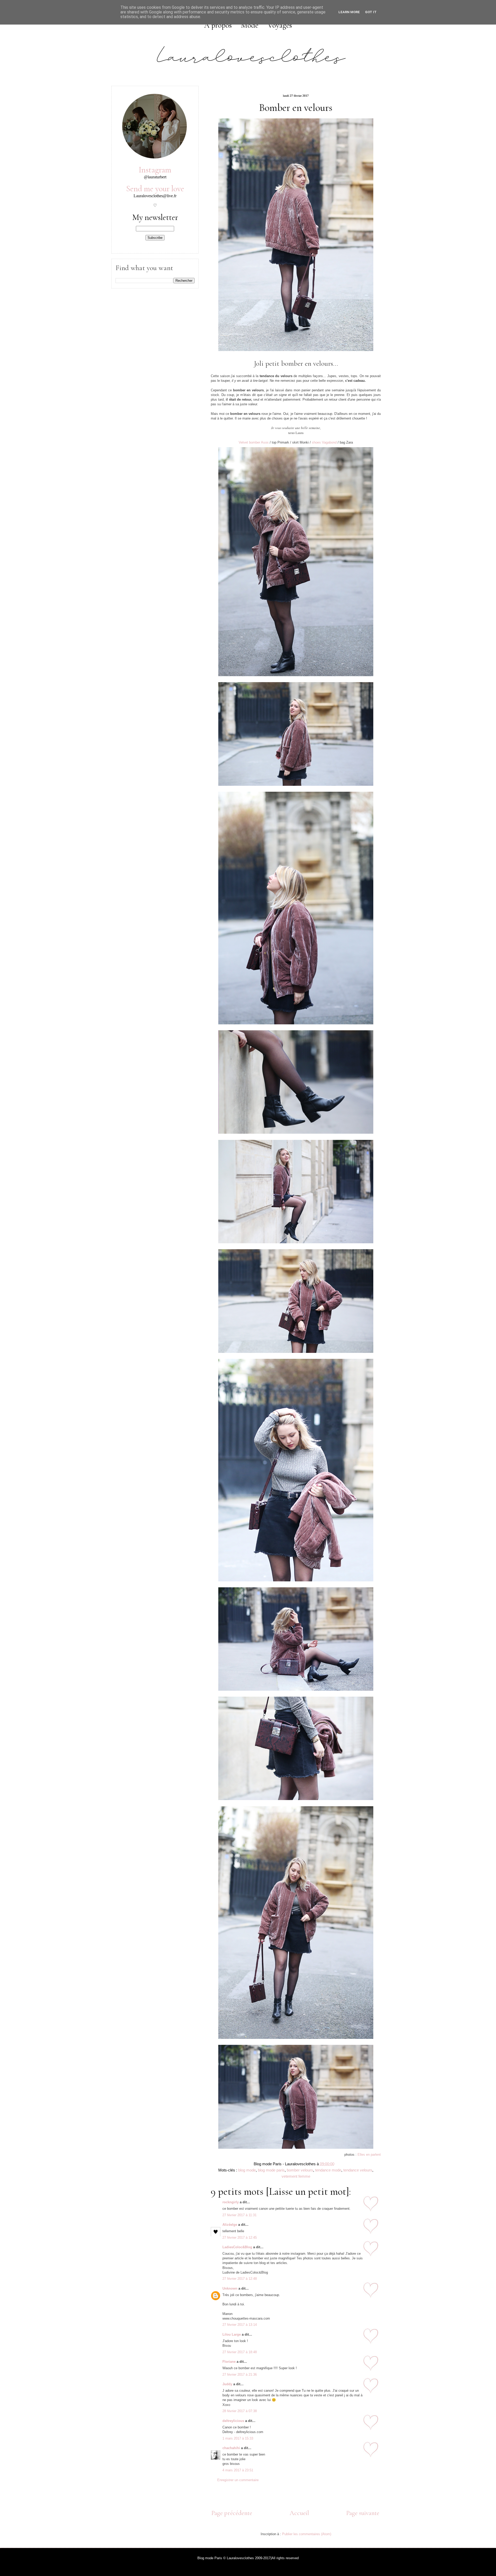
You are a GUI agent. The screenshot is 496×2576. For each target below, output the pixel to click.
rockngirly (231, 2202)
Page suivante (363, 2513)
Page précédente (232, 2513)
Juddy (227, 2384)
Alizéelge (230, 2225)
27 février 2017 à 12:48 (240, 2279)
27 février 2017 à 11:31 (239, 2215)
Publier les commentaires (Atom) (307, 2534)
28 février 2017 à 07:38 (240, 2411)
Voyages (280, 25)
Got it (371, 12)
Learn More (349, 12)
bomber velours (300, 2170)
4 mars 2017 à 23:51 (238, 2470)
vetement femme (296, 2176)
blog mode (247, 2170)
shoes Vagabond (324, 442)
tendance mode (328, 2170)
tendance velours (358, 2170)
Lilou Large (232, 2334)
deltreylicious (233, 2421)
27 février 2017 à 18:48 (240, 2352)
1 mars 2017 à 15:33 (238, 2438)
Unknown (230, 2288)
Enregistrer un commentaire (238, 2480)
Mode (250, 25)
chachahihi (231, 2448)
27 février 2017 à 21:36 (240, 2375)
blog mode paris (271, 2170)
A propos (218, 25)
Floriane (229, 2362)
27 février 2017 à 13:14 (240, 2325)
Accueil (299, 2513)
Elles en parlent (369, 2155)
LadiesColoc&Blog (237, 2247)
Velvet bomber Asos (254, 442)
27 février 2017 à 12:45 (240, 2238)
